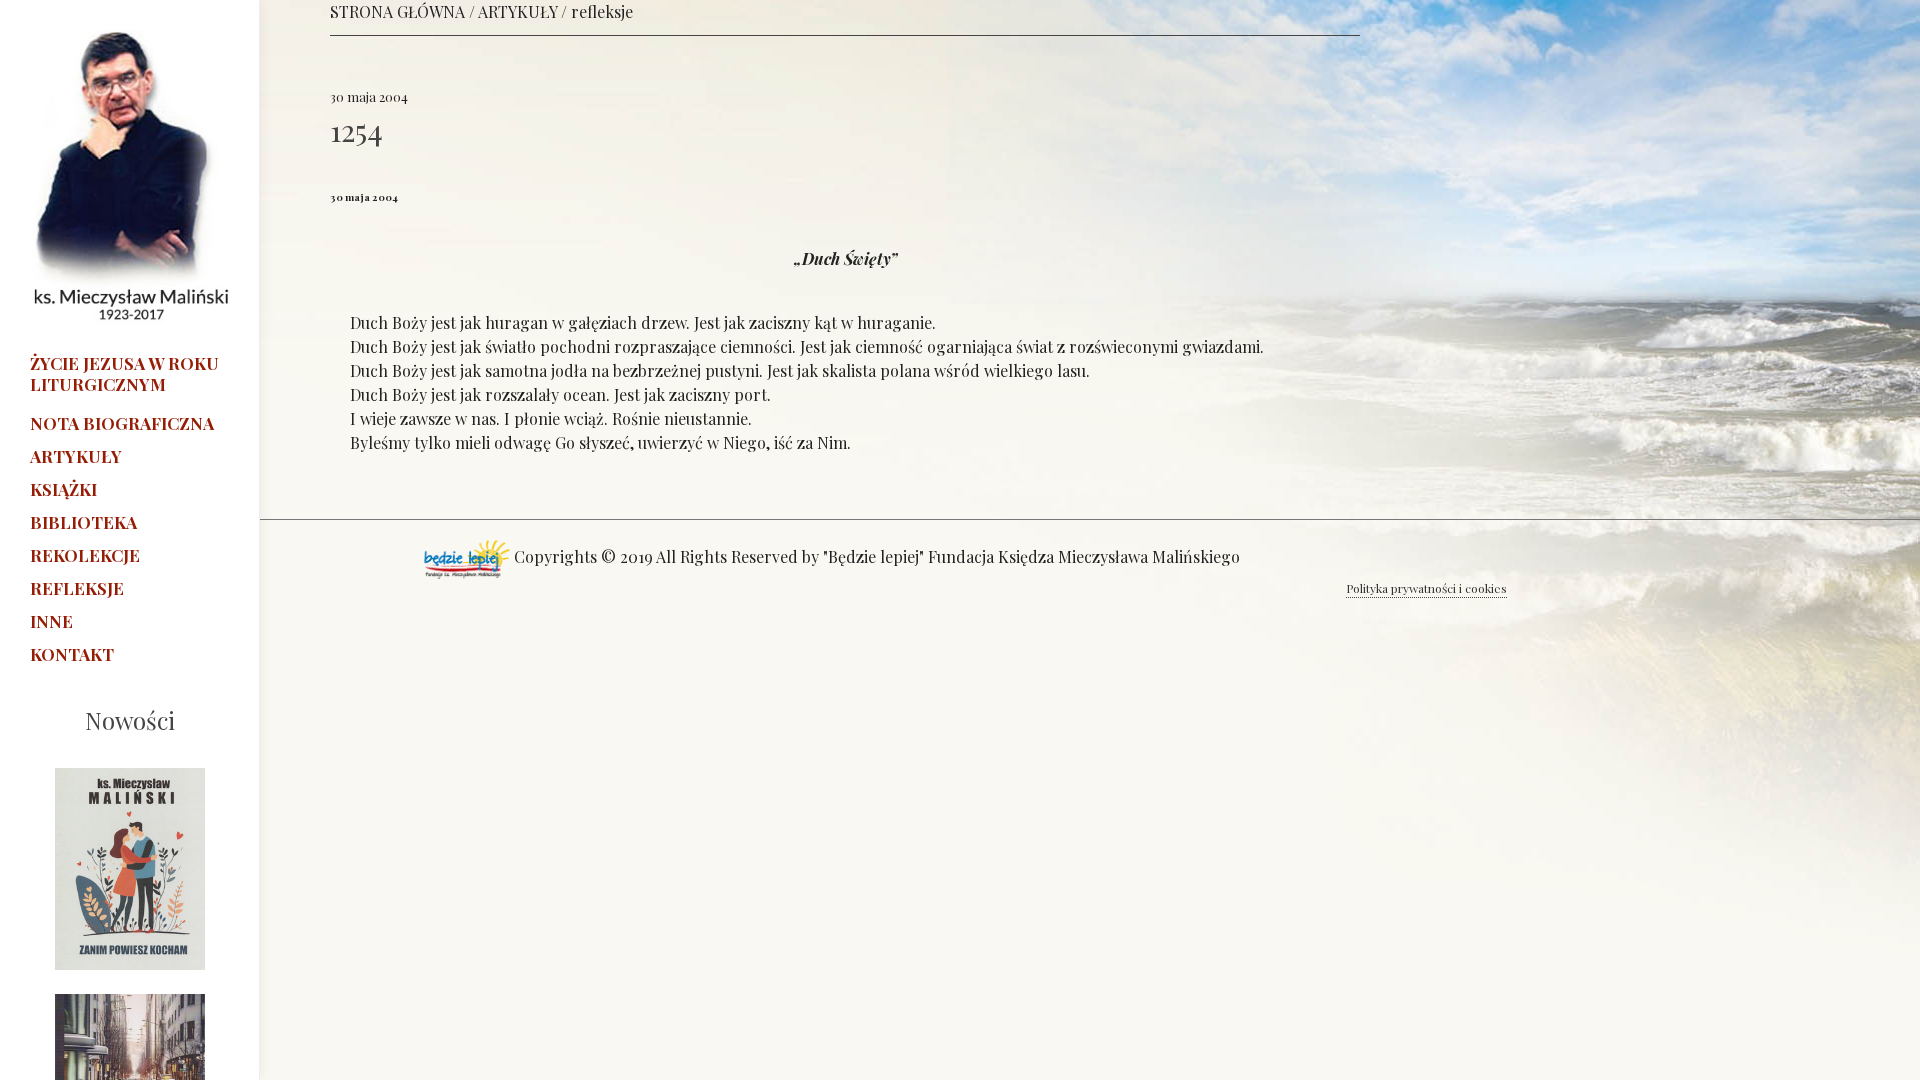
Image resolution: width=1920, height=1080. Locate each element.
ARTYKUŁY (517, 11)
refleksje (602, 11)
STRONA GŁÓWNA (397, 11)
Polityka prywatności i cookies (1426, 588)
